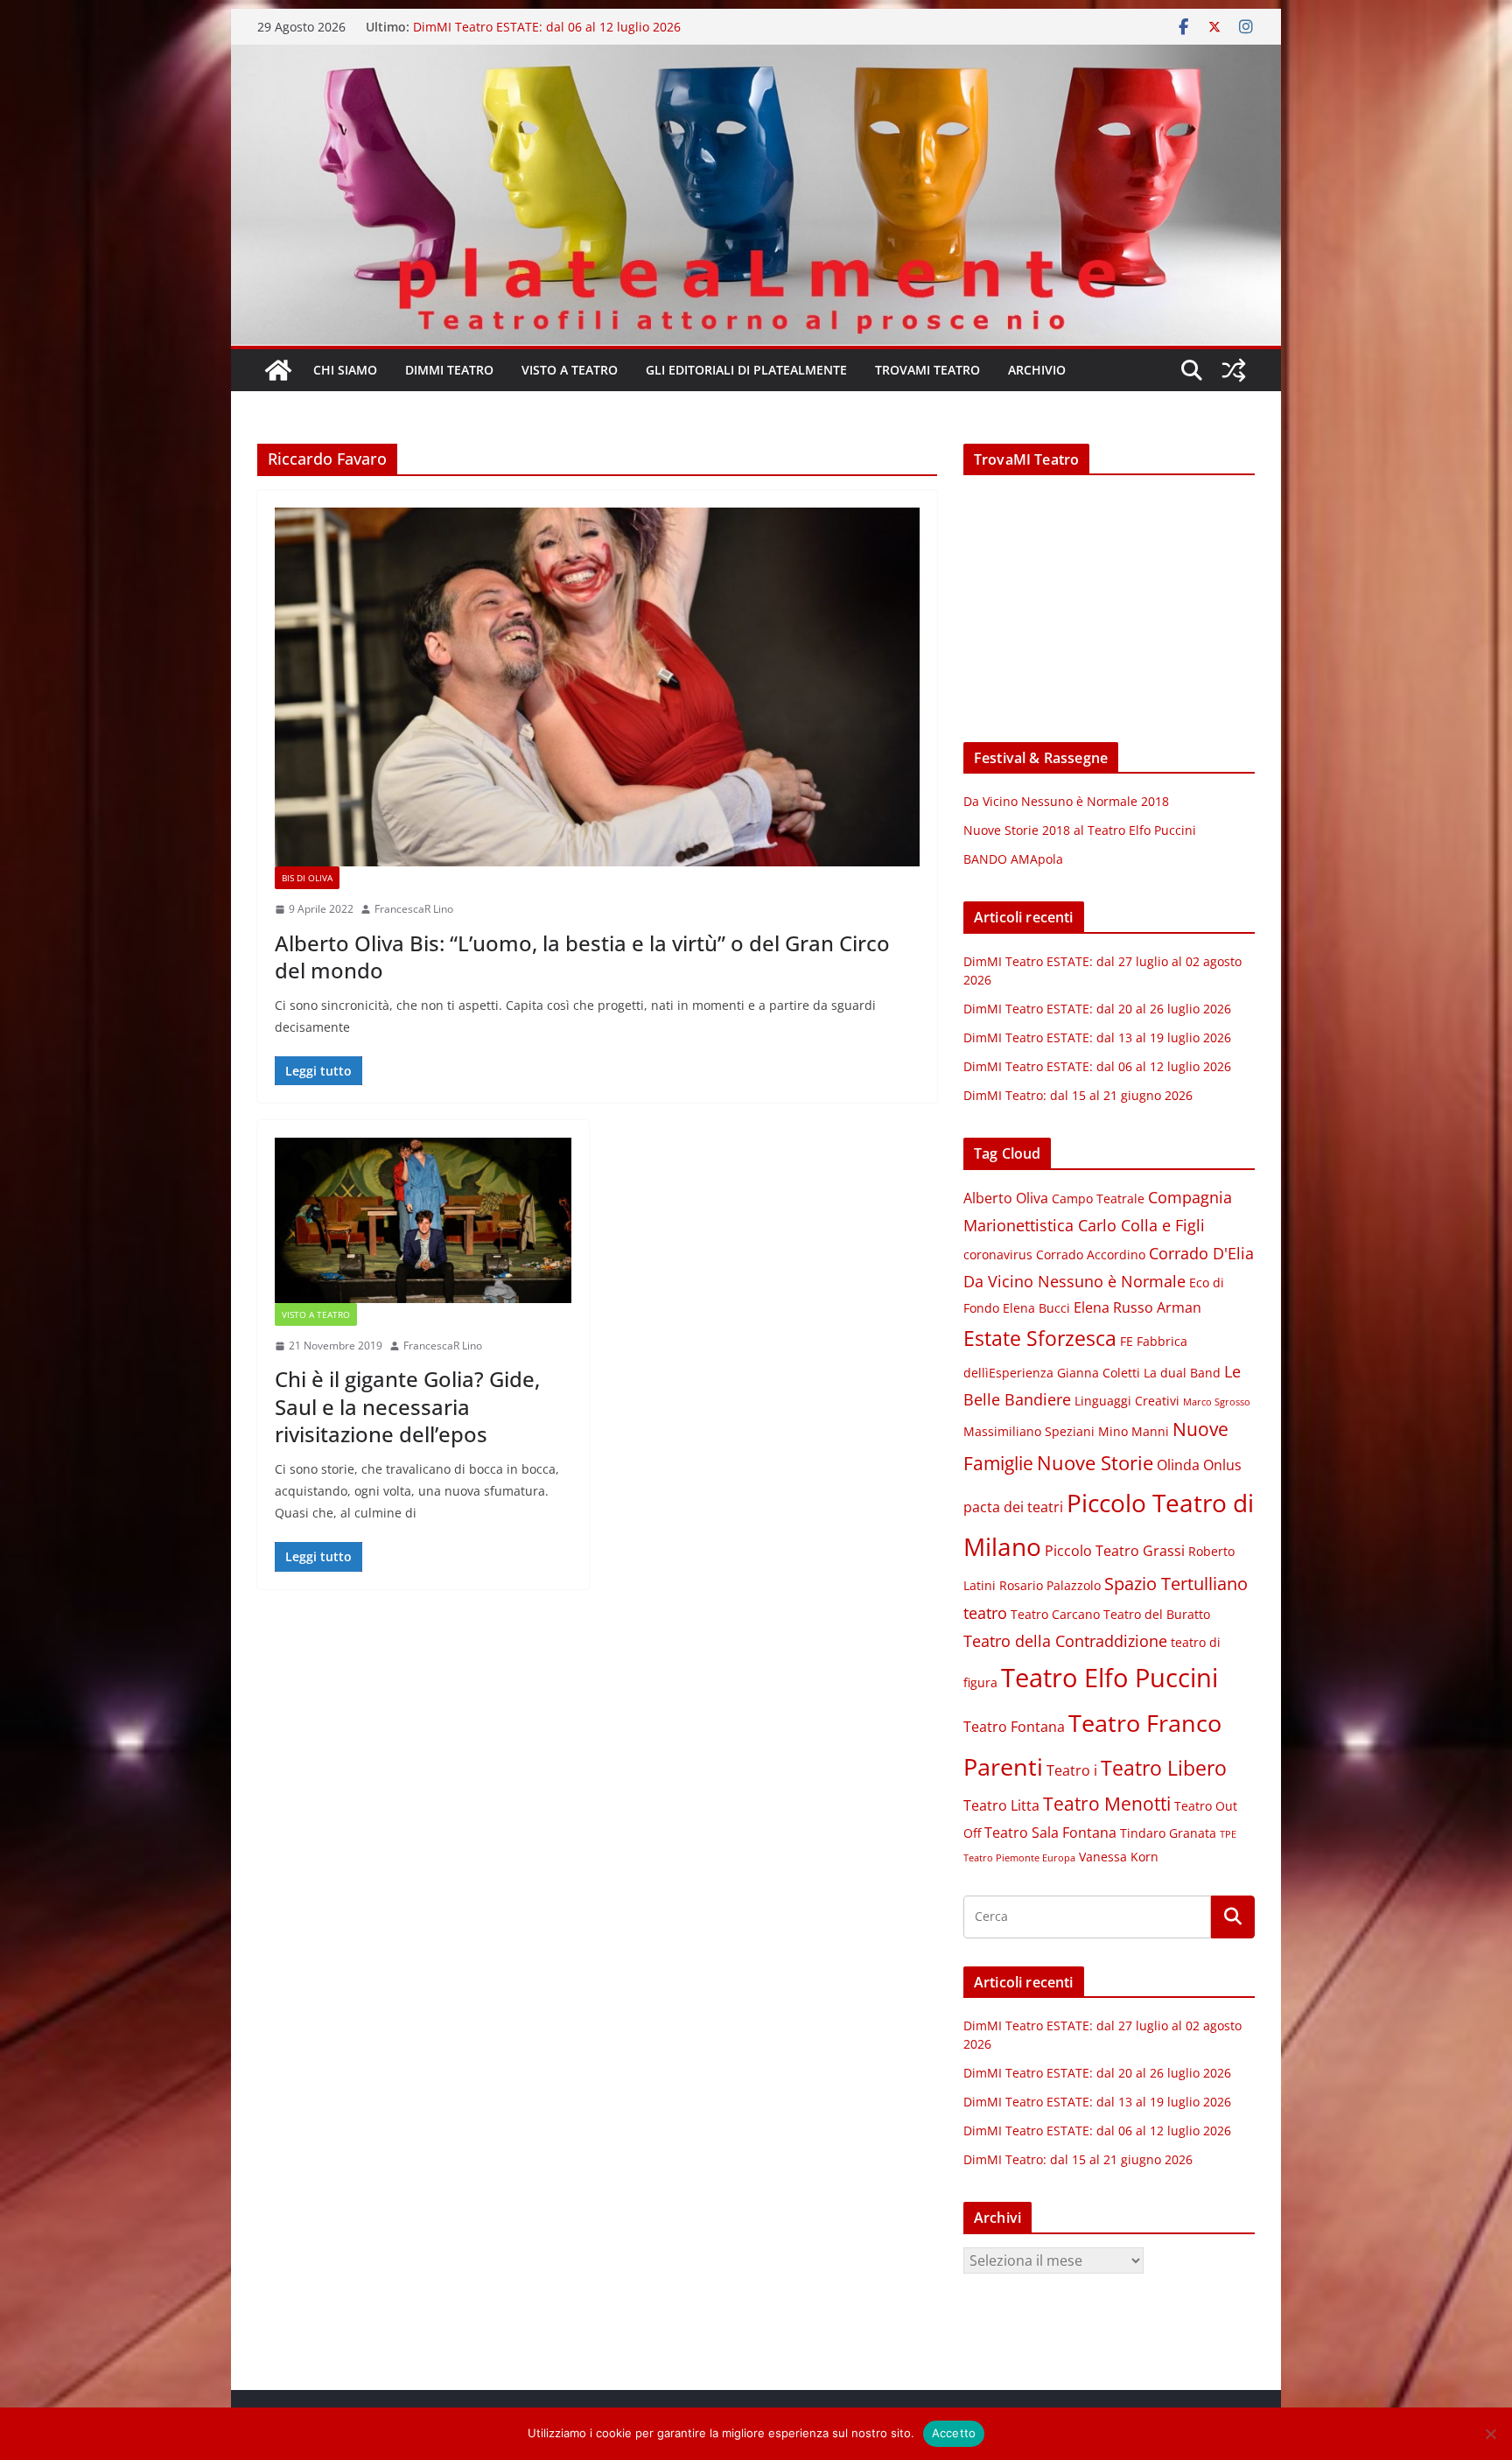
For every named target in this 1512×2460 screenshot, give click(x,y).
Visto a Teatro (570, 370)
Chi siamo (345, 370)
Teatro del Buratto (1157, 1615)
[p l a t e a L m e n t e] (756, 57)
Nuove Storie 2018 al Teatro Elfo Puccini (1080, 830)
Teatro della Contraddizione (1065, 1641)
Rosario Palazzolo (1050, 1586)
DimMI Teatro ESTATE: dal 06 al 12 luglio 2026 (547, 27)
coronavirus (998, 1255)
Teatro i (1072, 1770)
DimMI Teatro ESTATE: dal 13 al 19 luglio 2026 (1097, 1037)
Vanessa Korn (1119, 1857)
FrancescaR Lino (414, 909)
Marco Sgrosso (1217, 1402)
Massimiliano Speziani (1029, 1432)
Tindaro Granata (1168, 1833)
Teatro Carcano (1055, 1615)
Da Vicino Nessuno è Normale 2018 (1066, 801)
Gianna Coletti (1099, 1373)
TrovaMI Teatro (927, 370)
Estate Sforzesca (1040, 1338)
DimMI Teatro (449, 370)
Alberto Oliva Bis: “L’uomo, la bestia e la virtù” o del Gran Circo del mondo (582, 957)
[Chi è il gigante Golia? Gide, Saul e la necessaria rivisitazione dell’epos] (423, 1220)
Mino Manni (1134, 1432)
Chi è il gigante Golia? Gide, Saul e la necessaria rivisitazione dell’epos (407, 1406)
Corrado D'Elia (1201, 1253)
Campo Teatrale (1098, 1199)
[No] (1490, 2434)
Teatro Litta (1001, 1805)
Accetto (954, 2433)
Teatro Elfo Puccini (1109, 1678)
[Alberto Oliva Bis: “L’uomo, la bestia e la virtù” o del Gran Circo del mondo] (597, 687)
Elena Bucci (1036, 1308)
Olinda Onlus (1199, 1465)
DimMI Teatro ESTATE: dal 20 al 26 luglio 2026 (1097, 1009)
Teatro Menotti (1107, 1804)
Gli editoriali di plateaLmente (746, 370)
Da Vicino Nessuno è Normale (1074, 1281)
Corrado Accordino (1091, 1255)
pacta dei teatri (1013, 1507)
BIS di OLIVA (307, 878)
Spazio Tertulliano (1176, 1584)
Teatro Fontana (1014, 1727)
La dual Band (1182, 1373)
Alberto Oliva (1006, 1198)
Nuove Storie (1095, 1463)
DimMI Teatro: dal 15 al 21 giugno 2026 (1078, 1095)
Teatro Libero (1164, 1768)
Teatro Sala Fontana (1050, 1833)
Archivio (1037, 370)
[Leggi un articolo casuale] (1234, 370)
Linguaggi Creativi (1127, 1401)
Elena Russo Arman (1137, 1307)
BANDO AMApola (1013, 859)
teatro (985, 1613)
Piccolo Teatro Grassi (1115, 1551)
